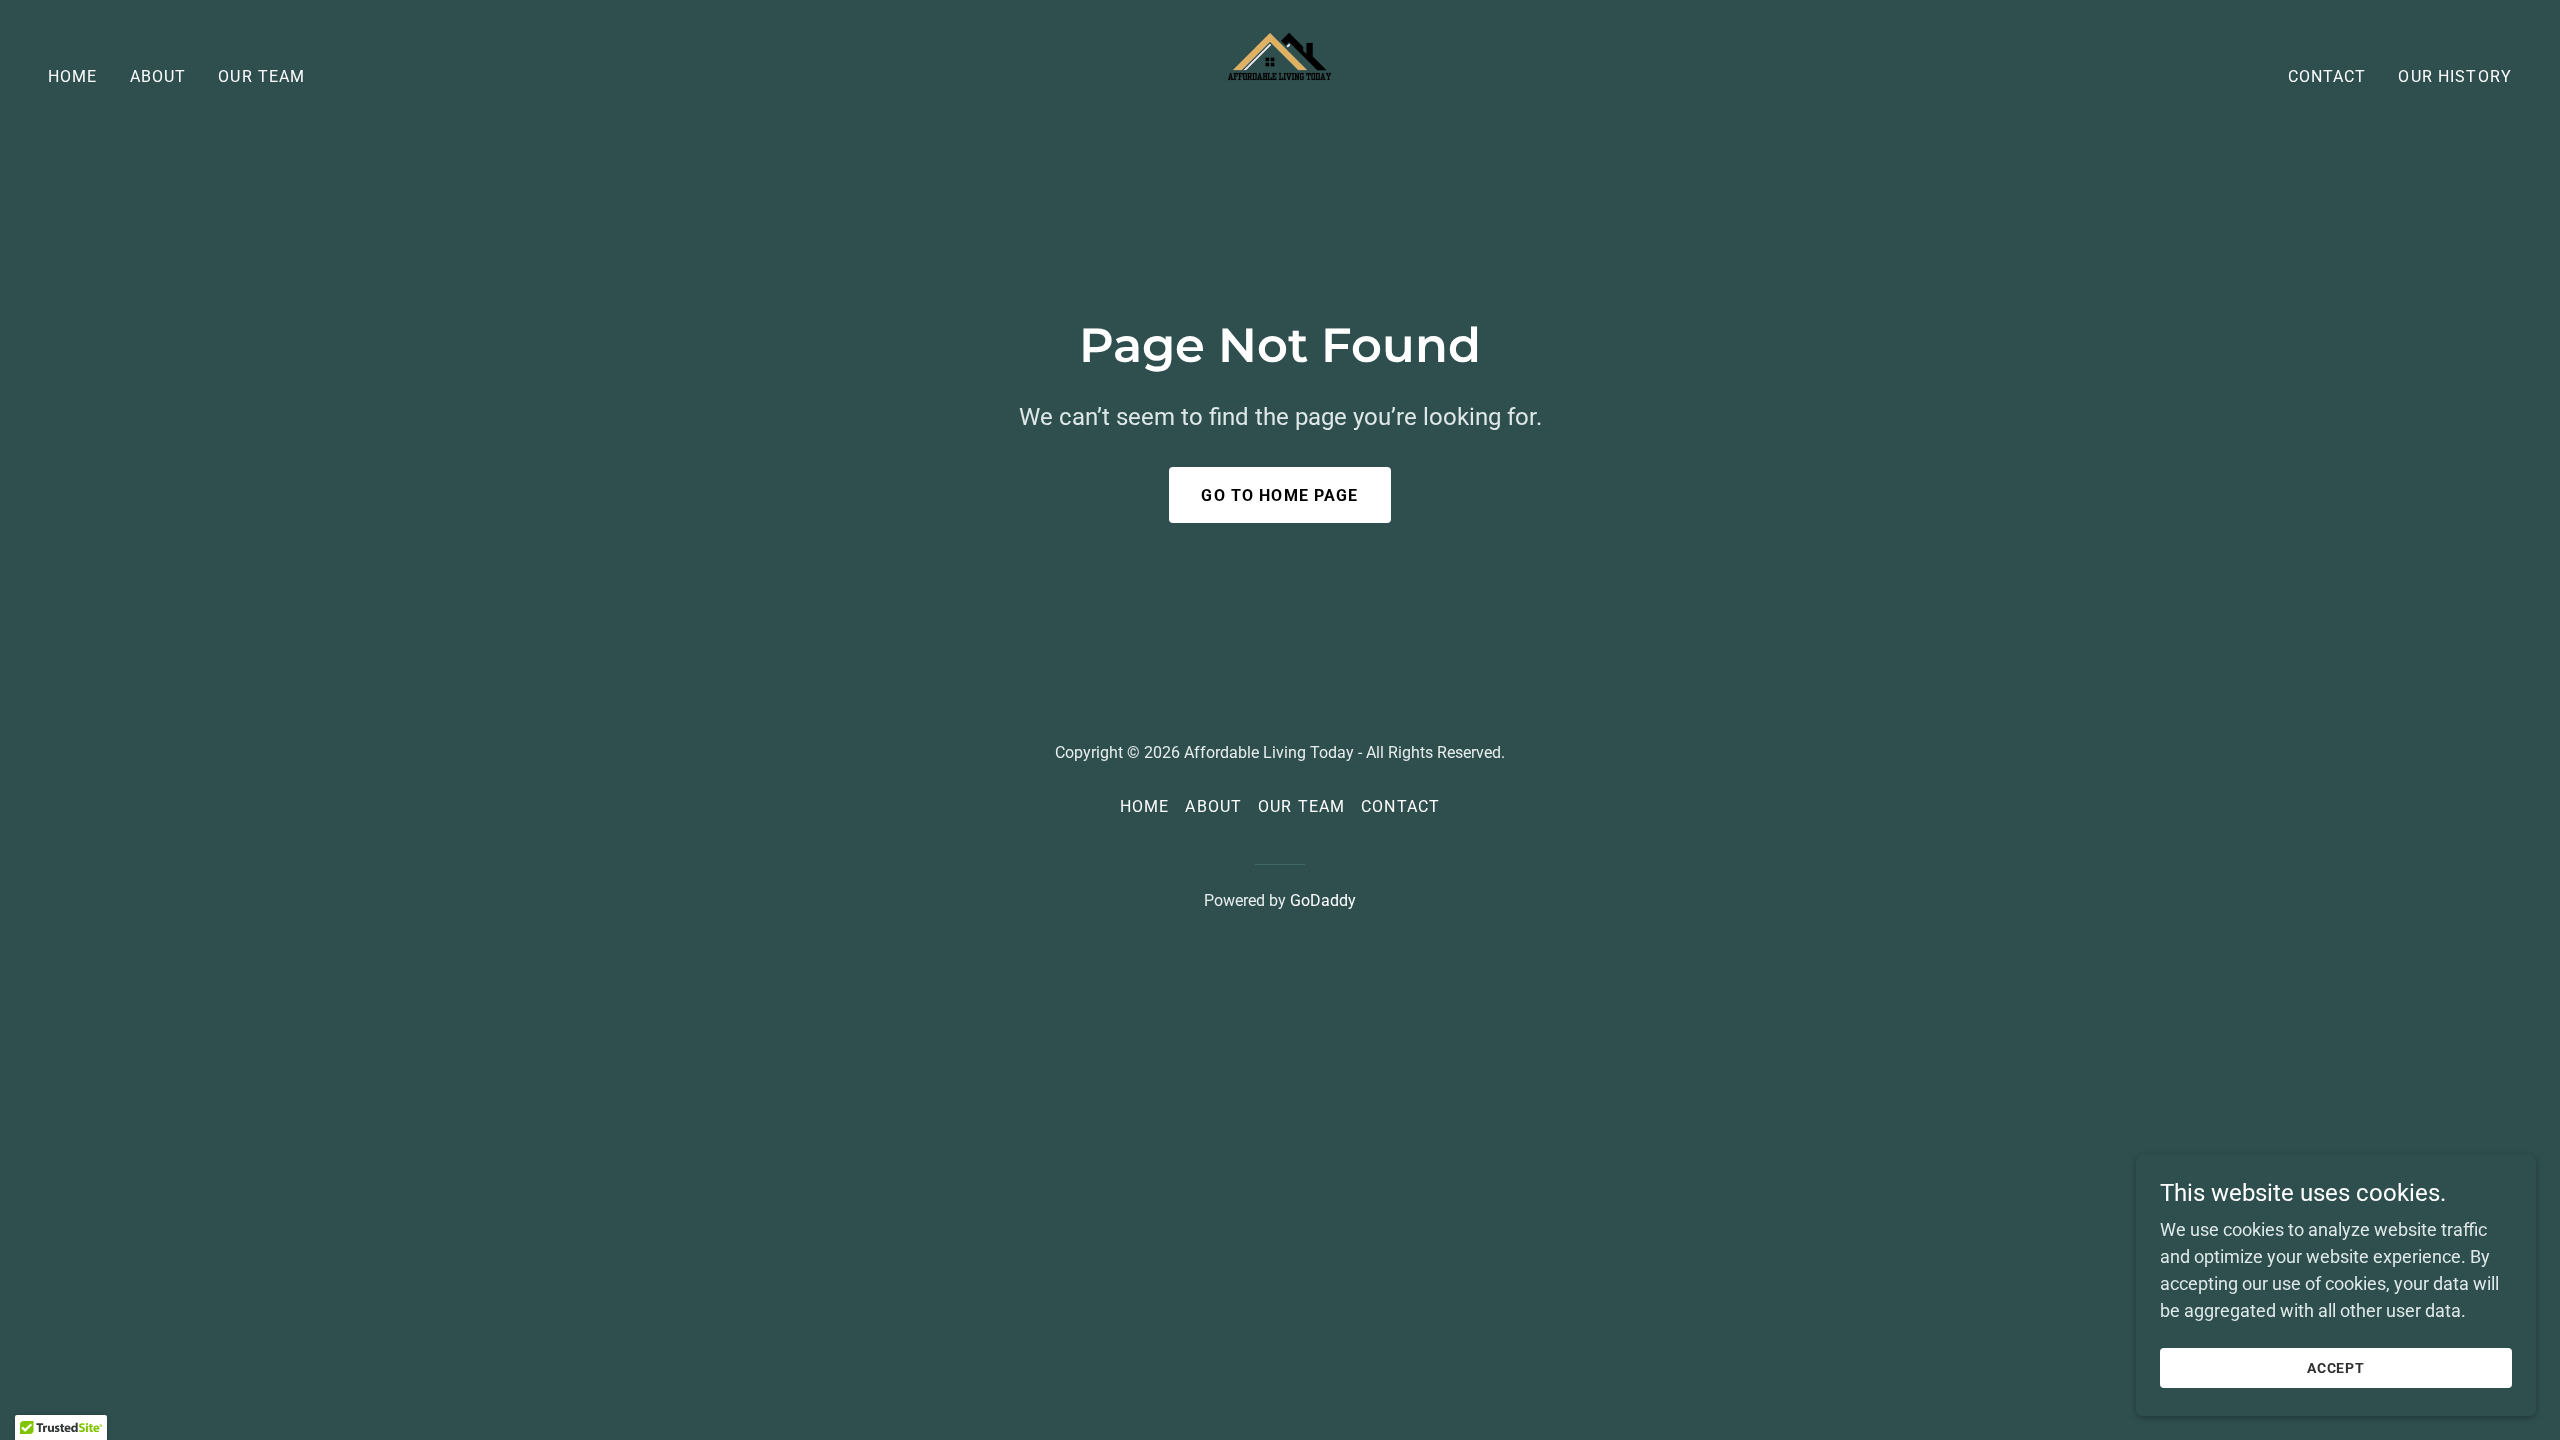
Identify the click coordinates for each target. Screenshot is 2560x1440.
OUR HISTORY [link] (2455, 76)
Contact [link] (2327, 76)
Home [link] (73, 76)
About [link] (158, 76)
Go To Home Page (1279, 495)
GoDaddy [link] (1323, 900)
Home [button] (1145, 806)
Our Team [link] (261, 76)
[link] (1279, 74)
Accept (2336, 1368)
